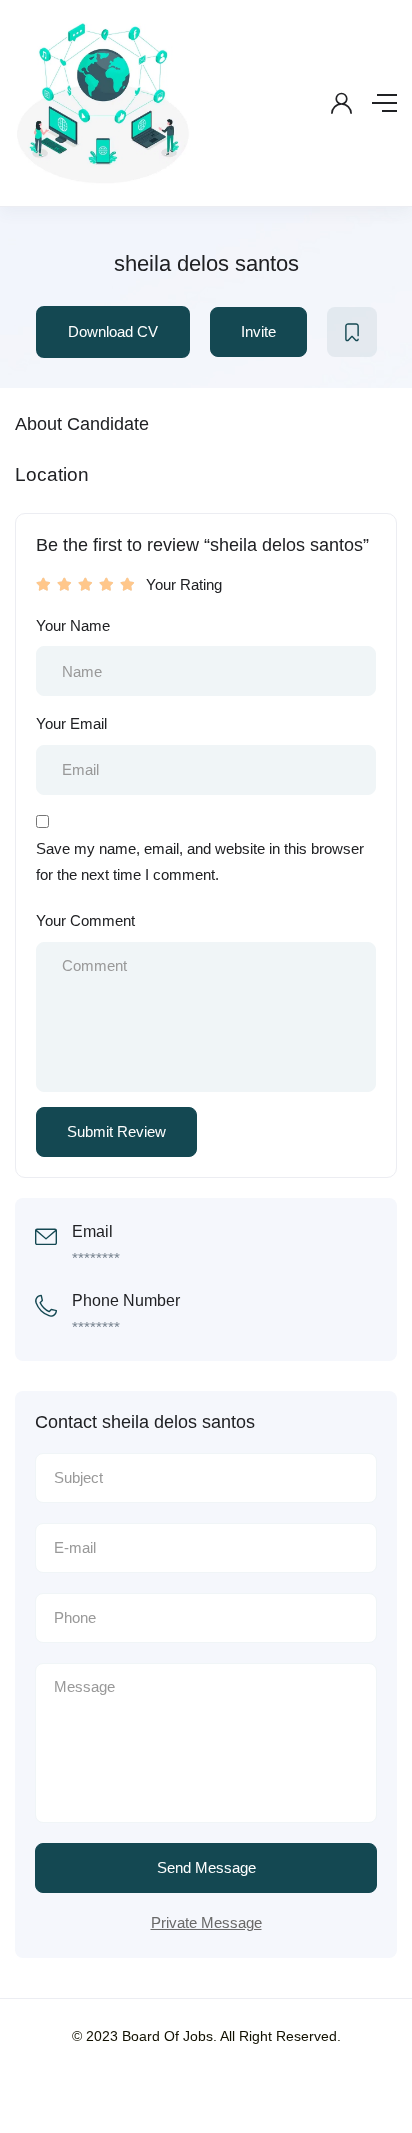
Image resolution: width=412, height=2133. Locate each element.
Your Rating (184, 584)
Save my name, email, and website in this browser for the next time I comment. (200, 861)
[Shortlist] (352, 332)
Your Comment (85, 920)
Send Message (206, 1867)
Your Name (73, 625)
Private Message (206, 1922)
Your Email (71, 723)
